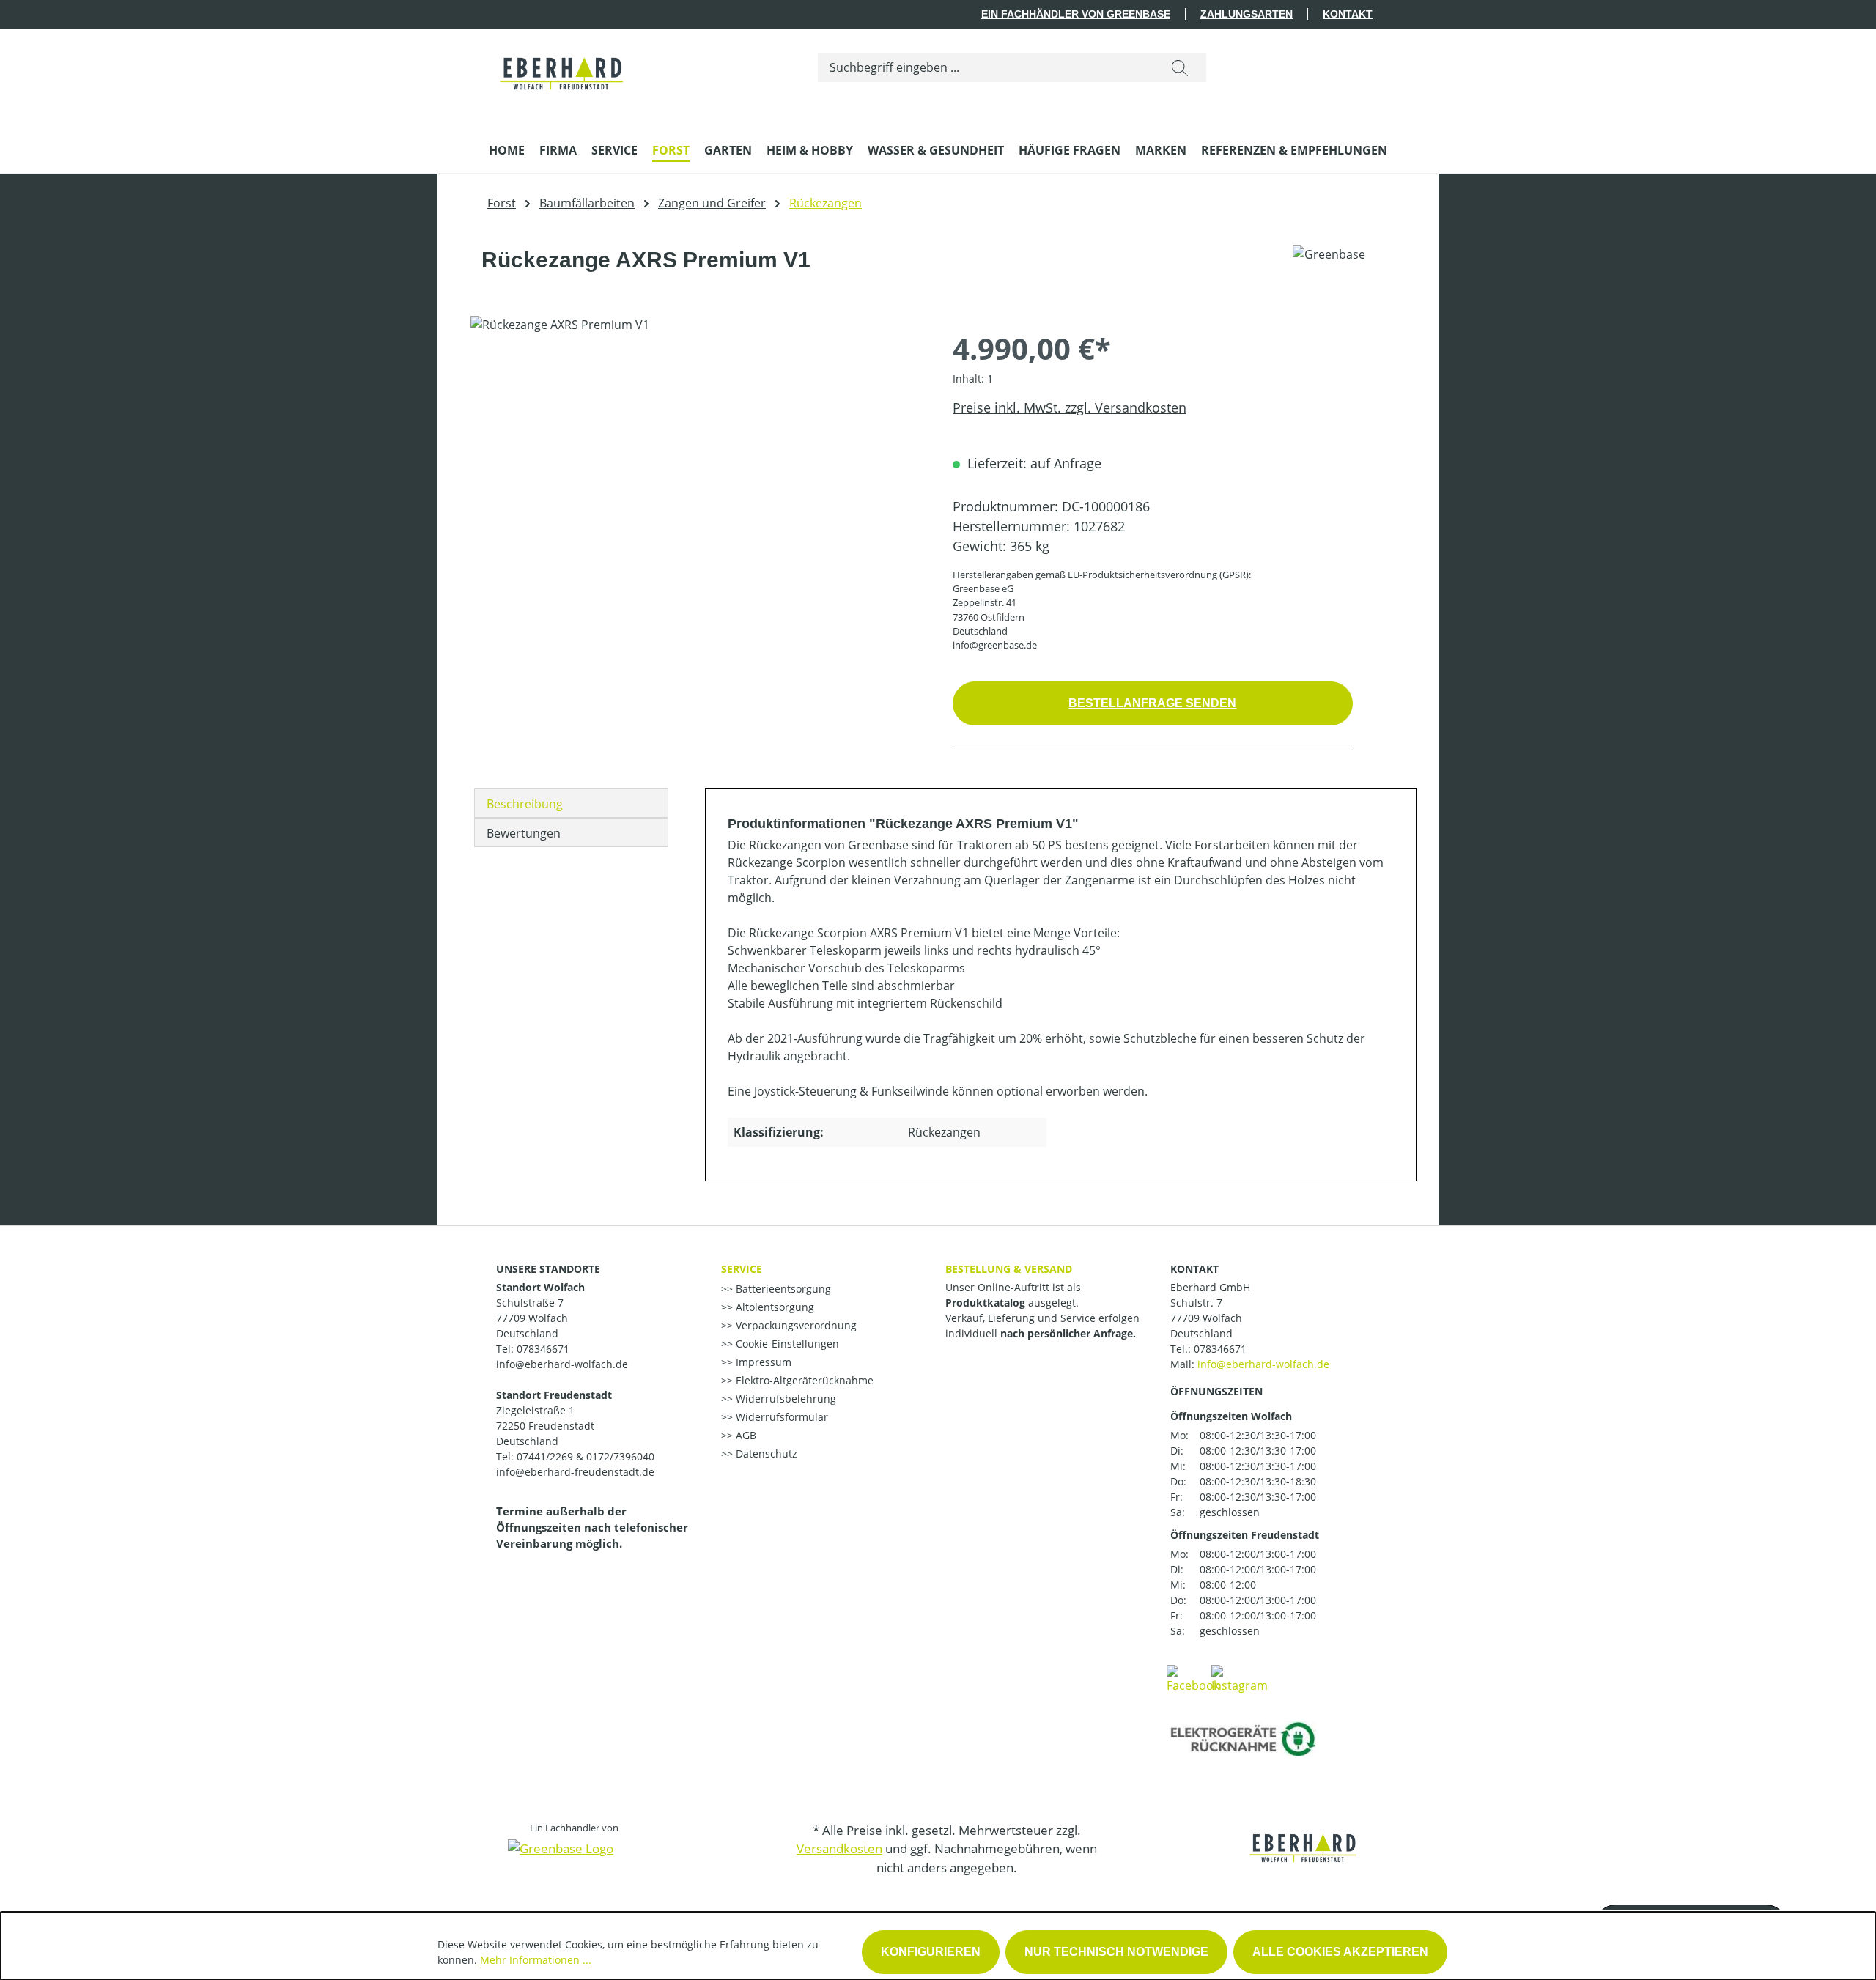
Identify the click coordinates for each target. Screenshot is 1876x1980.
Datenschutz (765, 1453)
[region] (697, 473)
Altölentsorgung (773, 1307)
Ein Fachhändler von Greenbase (1076, 14)
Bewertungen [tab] (524, 833)
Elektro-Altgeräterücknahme (803, 1380)
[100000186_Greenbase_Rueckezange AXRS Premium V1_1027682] (697, 473)
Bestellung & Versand (1009, 1269)
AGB (745, 1435)
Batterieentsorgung (782, 1289)
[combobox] (986, 67)
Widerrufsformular (780, 1417)
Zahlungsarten (1247, 14)
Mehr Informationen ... (536, 1960)
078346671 (1220, 1349)
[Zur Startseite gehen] (562, 64)
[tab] (571, 803)
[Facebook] (1193, 1678)
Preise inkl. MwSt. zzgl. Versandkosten (1070, 407)
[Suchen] (1180, 67)
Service (742, 1269)
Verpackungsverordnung (795, 1325)
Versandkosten (839, 1848)
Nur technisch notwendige (1116, 1952)
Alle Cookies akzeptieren (1340, 1952)
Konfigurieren (931, 1952)
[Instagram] (1240, 1678)
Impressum (762, 1362)
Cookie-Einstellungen (786, 1344)
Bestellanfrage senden (1152, 703)
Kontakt (1348, 14)
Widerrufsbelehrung (784, 1399)
